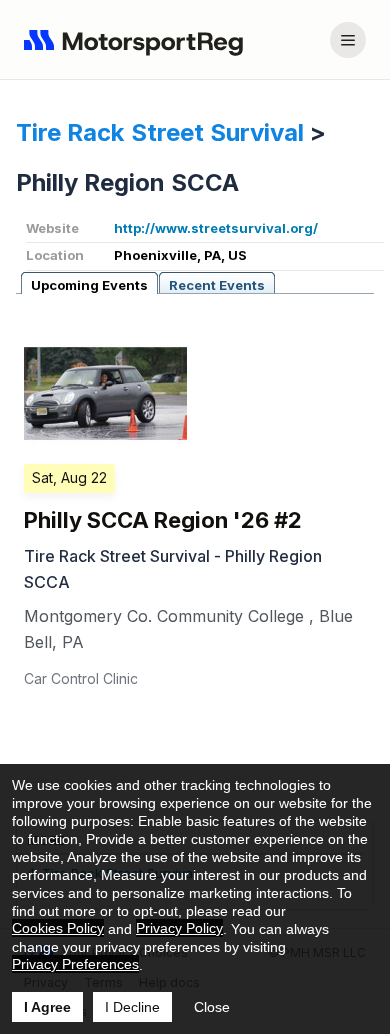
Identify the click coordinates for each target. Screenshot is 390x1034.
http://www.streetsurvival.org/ (216, 228)
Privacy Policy (179, 928)
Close (212, 1007)
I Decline (132, 1007)
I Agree (47, 1007)
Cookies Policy (58, 928)
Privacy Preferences (75, 964)
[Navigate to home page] (138, 40)
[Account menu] (348, 40)
